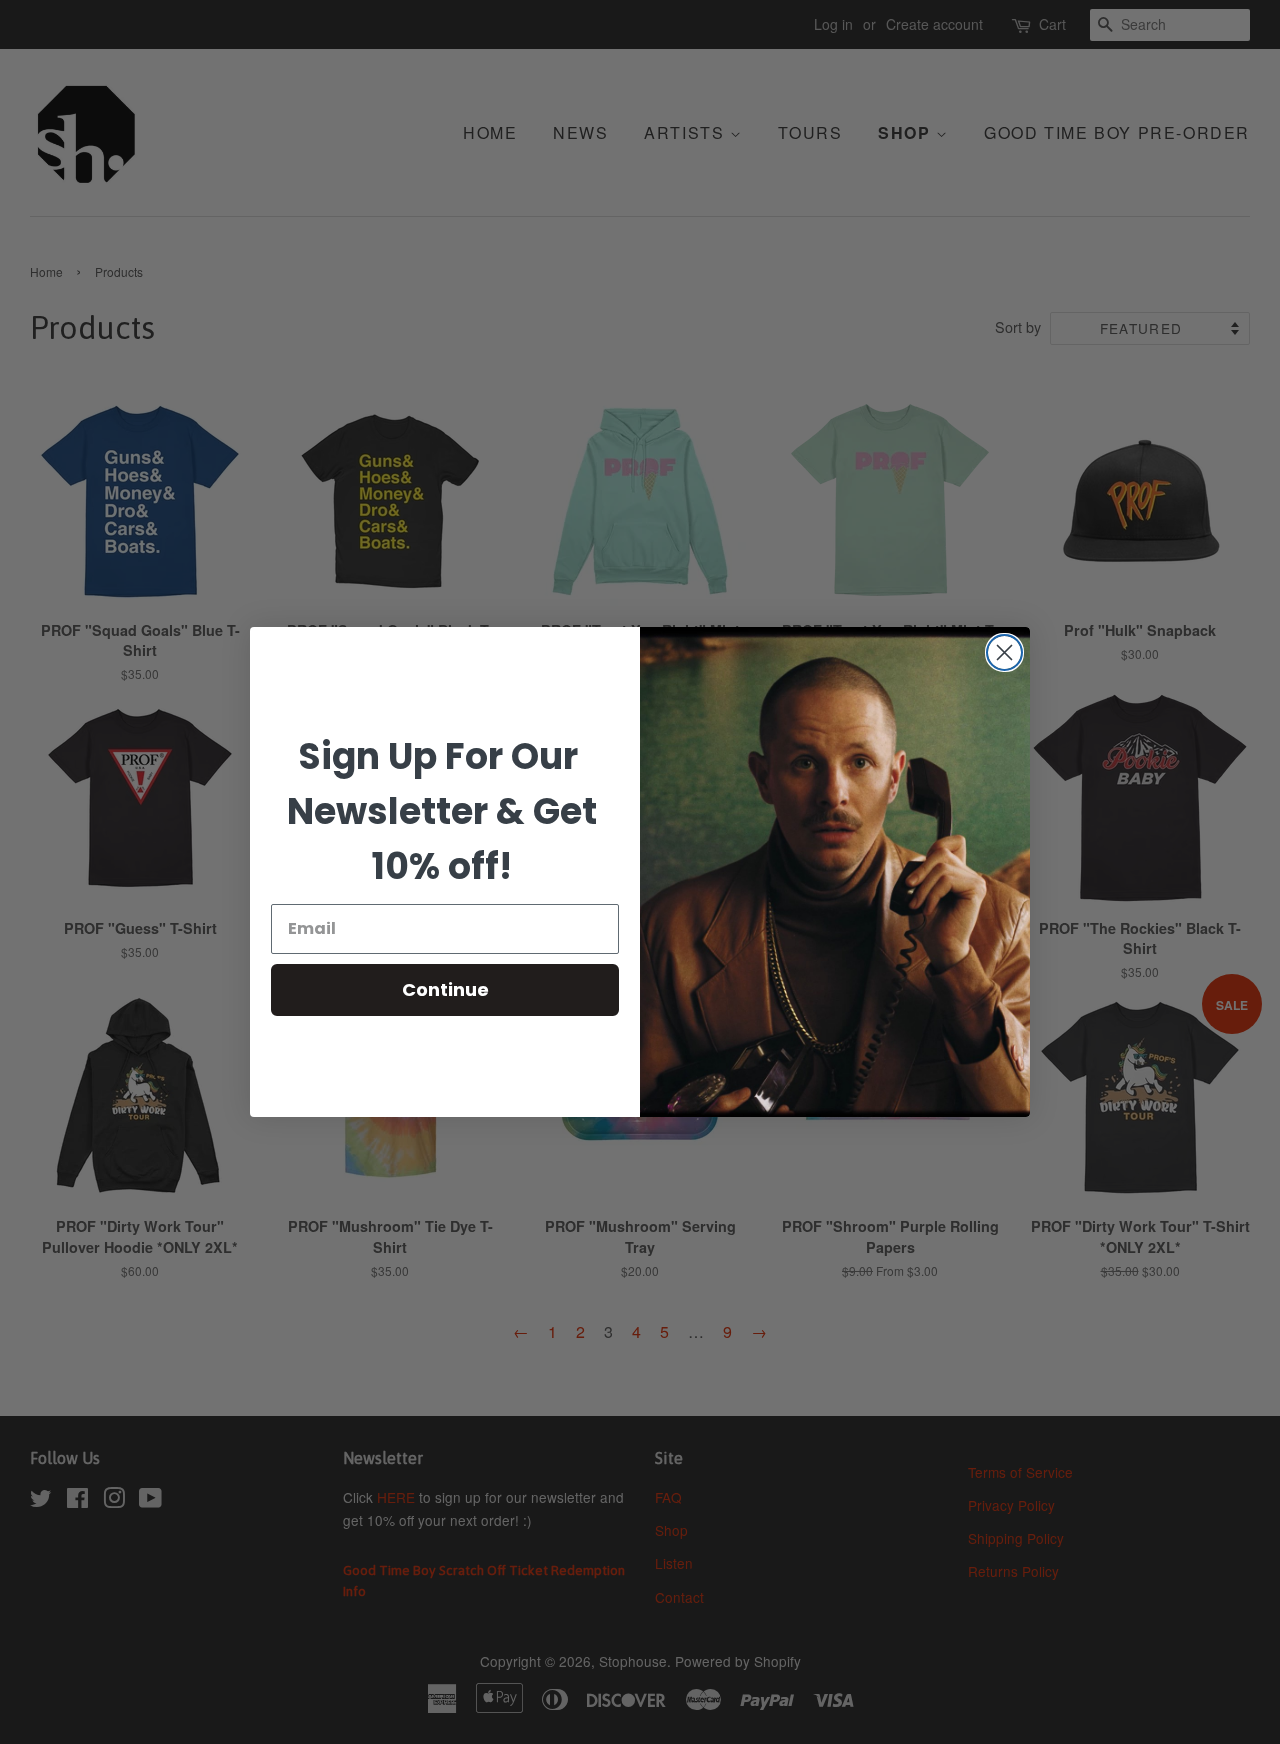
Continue (445, 989)
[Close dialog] (1004, 652)
